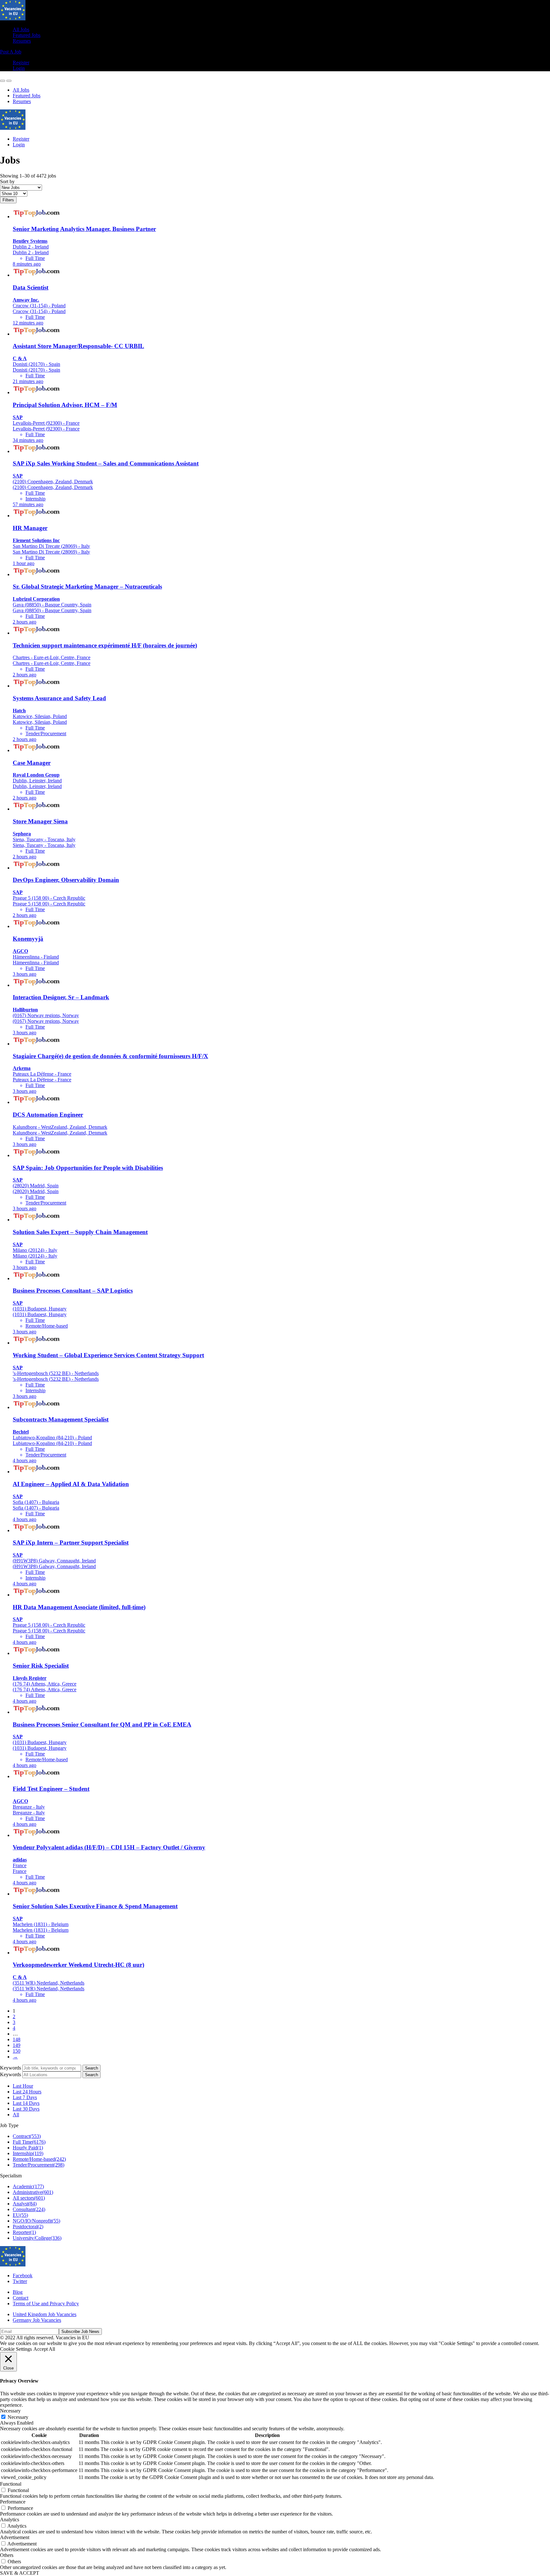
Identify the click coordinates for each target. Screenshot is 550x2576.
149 (17, 2045)
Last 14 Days (26, 2103)
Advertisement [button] (15, 2537)
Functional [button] (11, 2484)
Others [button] (7, 2555)
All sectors (29, 2198)
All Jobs (21, 29)
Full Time (29, 2142)
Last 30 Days (26, 2109)
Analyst (25, 2204)
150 (17, 2051)
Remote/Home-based (39, 2159)
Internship (28, 2153)
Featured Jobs (27, 35)
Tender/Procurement (39, 2165)
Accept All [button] (44, 2349)
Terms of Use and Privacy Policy (46, 2304)
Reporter (24, 2232)
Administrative (33, 2192)
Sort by (7, 182)
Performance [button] (13, 2502)
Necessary (18, 2417)
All (16, 2115)
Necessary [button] (10, 2411)
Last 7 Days (25, 2097)
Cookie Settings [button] (16, 2349)
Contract (27, 2136)
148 (17, 2039)
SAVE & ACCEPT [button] (20, 2573)
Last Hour (23, 2086)
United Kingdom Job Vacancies (45, 2314)
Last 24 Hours (27, 2092)
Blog (18, 2292)
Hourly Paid (28, 2148)
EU (20, 2215)
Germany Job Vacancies (37, 2320)
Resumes (22, 41)
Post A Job (11, 52)
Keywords (11, 2068)
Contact (21, 2298)
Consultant (29, 2209)
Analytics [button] (10, 2520)
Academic (28, 2186)
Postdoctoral (28, 2227)
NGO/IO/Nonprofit (36, 2221)
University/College (37, 2238)
